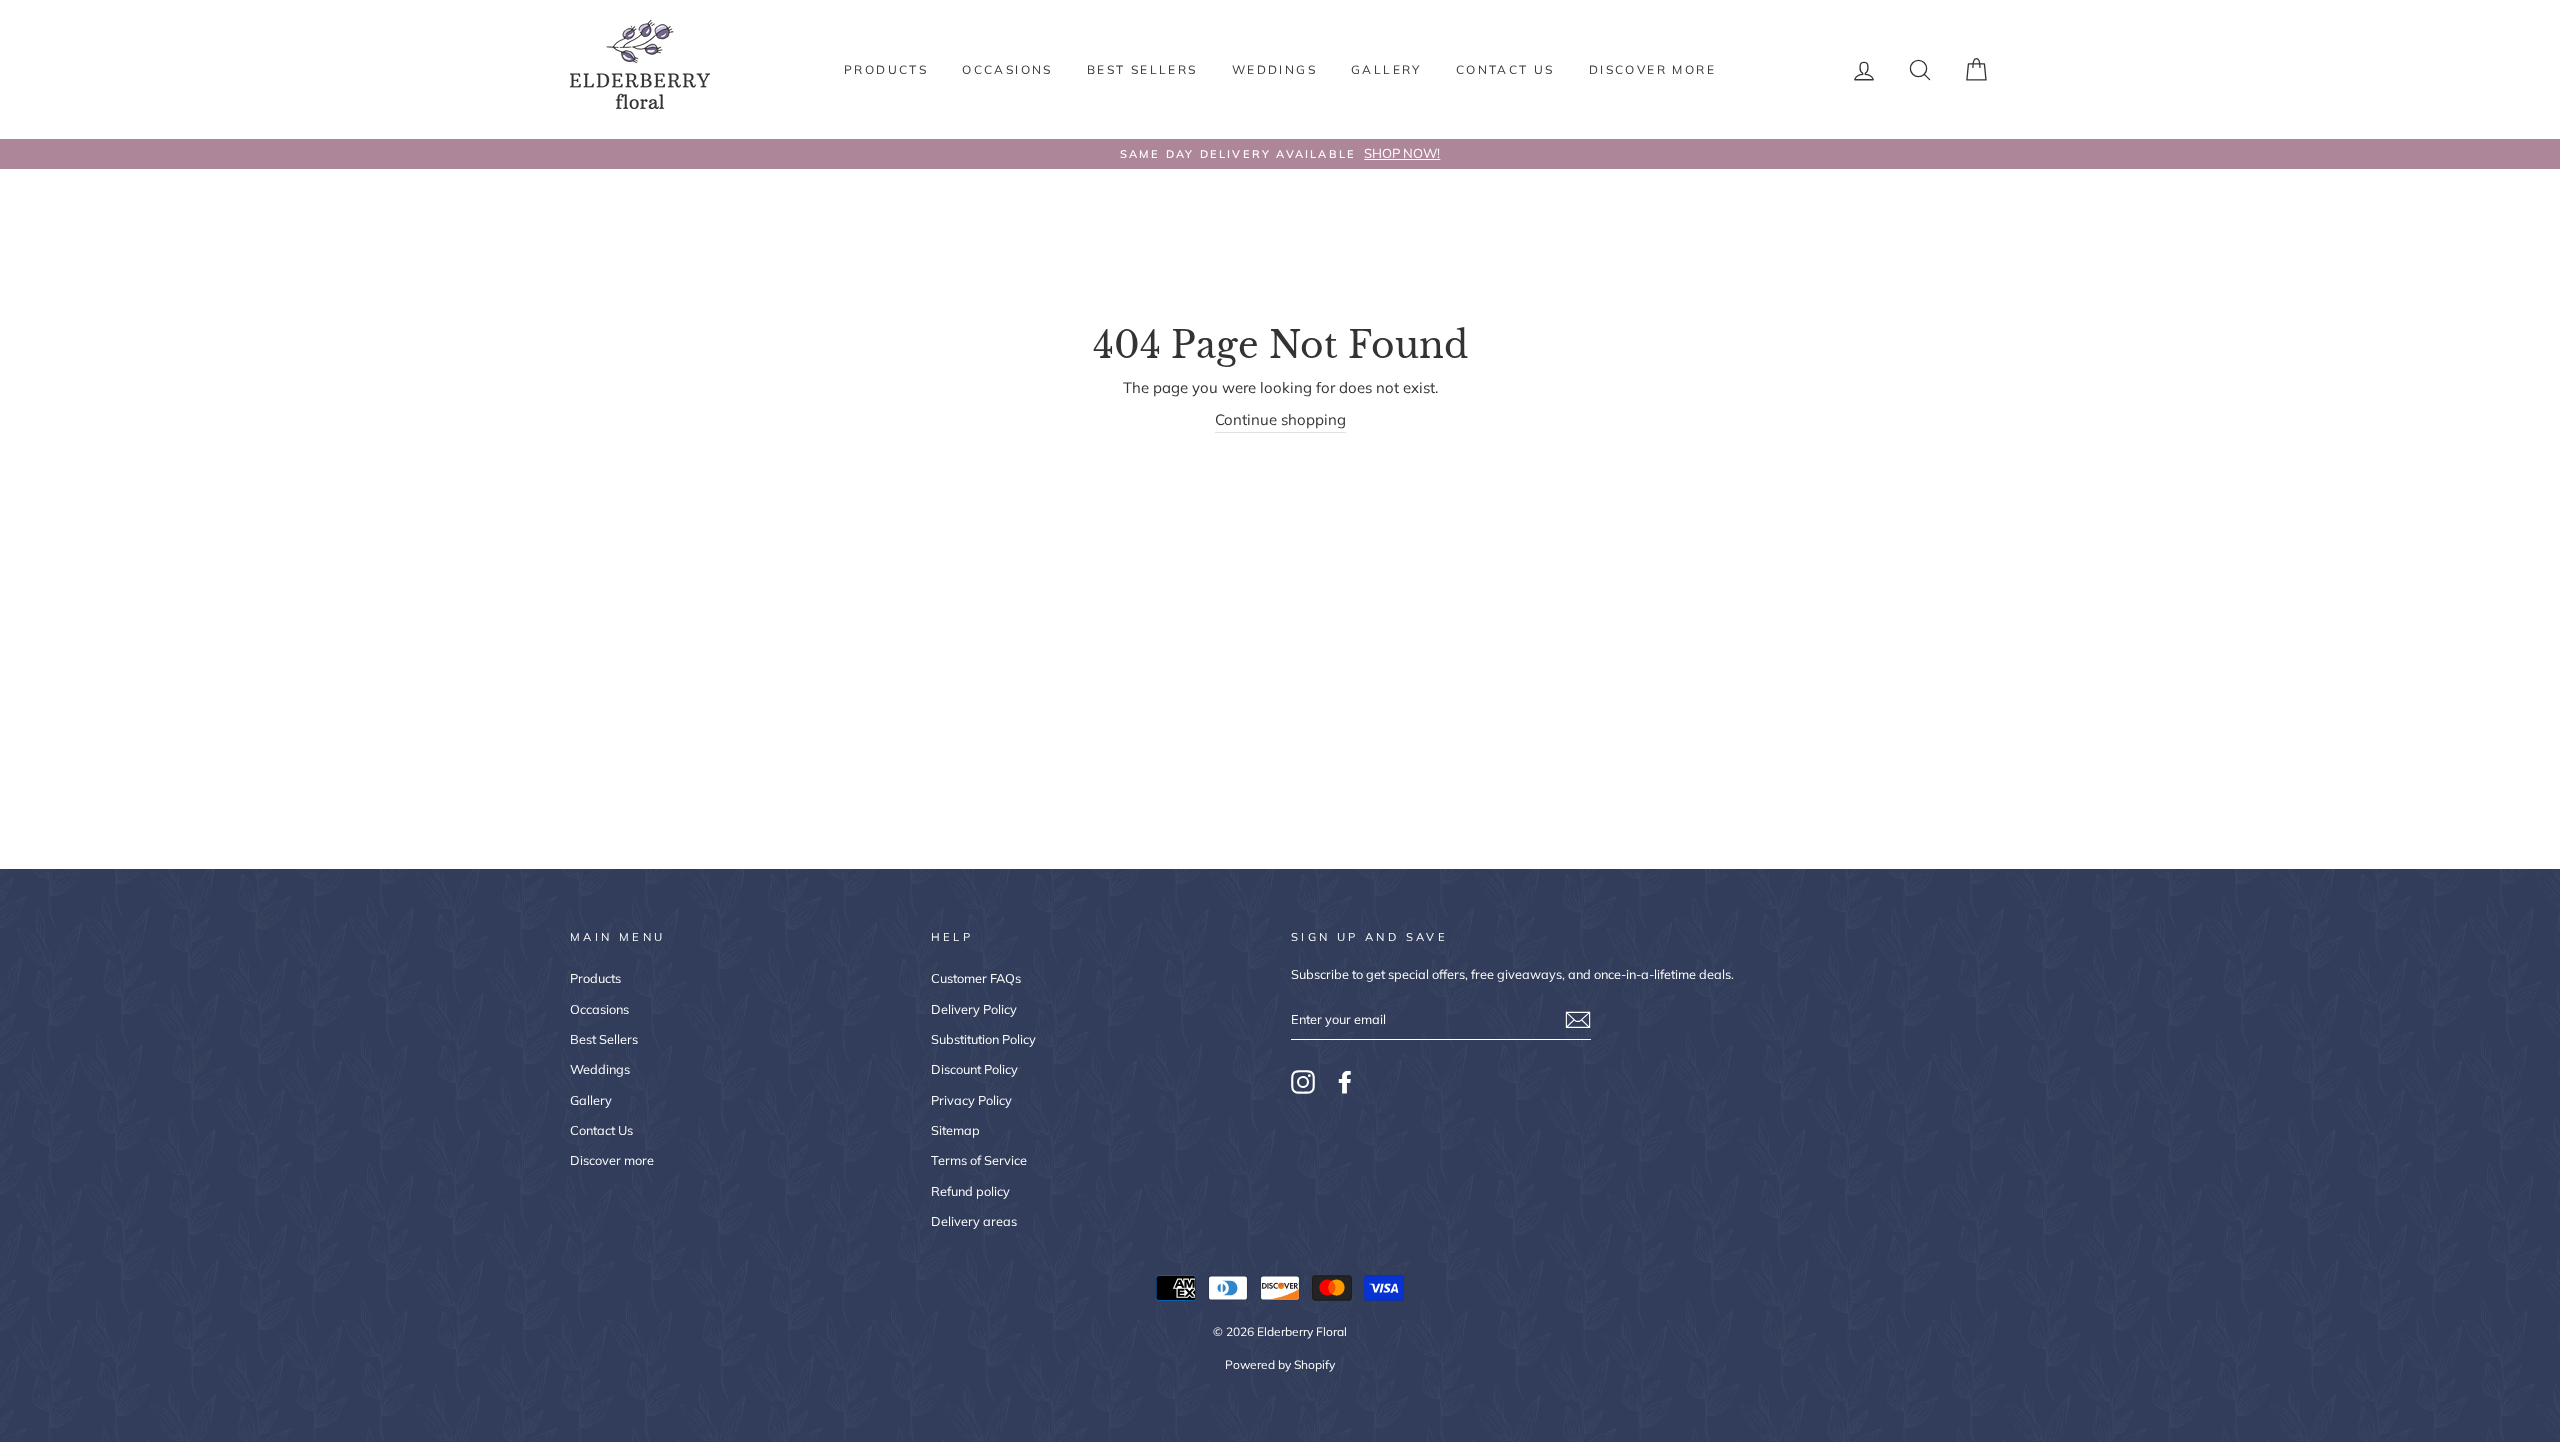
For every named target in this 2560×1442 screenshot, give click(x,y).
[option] (1280, 154)
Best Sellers (1142, 69)
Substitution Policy (983, 1039)
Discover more (1652, 69)
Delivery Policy (974, 1009)
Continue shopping (1280, 419)
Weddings (1274, 69)
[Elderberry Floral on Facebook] (1345, 1082)
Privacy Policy (971, 1100)
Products (886, 69)
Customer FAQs (976, 978)
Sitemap (955, 1130)
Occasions (1007, 69)
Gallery (1386, 69)
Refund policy (970, 1191)
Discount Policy (974, 1069)
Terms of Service (979, 1160)
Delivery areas (974, 1221)
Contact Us (1505, 69)
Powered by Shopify (1280, 1364)
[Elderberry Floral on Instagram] (1303, 1082)
